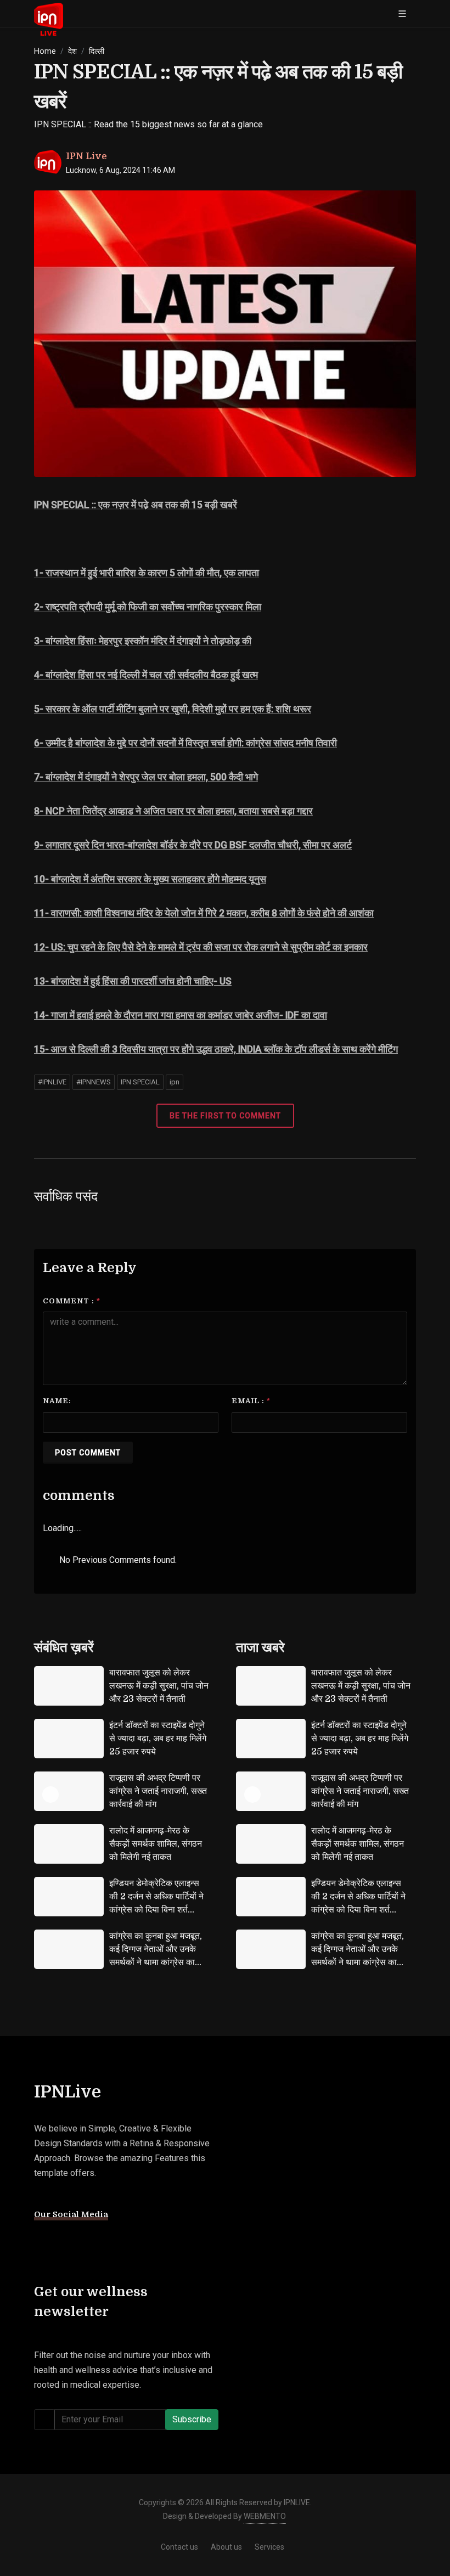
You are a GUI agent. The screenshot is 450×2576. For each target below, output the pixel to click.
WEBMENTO (265, 2516)
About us (226, 2547)
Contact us (179, 2547)
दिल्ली (97, 51)
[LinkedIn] (124, 2243)
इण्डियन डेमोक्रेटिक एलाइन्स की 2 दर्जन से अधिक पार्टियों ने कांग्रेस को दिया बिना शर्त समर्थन (156, 1903)
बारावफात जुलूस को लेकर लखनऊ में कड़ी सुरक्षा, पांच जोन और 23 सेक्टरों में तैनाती (159, 1686)
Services (269, 2547)
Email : (251, 1401)
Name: (57, 1401)
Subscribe (192, 2419)
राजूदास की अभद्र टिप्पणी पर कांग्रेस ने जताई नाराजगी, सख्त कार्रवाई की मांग (158, 1791)
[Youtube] (104, 2243)
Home (45, 51)
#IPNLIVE (52, 1082)
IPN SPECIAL (140, 1082)
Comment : (72, 1301)
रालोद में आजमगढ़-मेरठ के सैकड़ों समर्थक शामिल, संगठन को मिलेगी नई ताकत (156, 1844)
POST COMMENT (88, 1453)
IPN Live (86, 156)
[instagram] (63, 2243)
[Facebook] (43, 2243)
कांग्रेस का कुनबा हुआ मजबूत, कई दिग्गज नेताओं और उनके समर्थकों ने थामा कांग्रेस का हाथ (156, 1956)
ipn (175, 1082)
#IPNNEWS (94, 1082)
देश (72, 51)
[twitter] (83, 2243)
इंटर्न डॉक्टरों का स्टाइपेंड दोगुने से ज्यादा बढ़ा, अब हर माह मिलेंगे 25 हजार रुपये (158, 1739)
